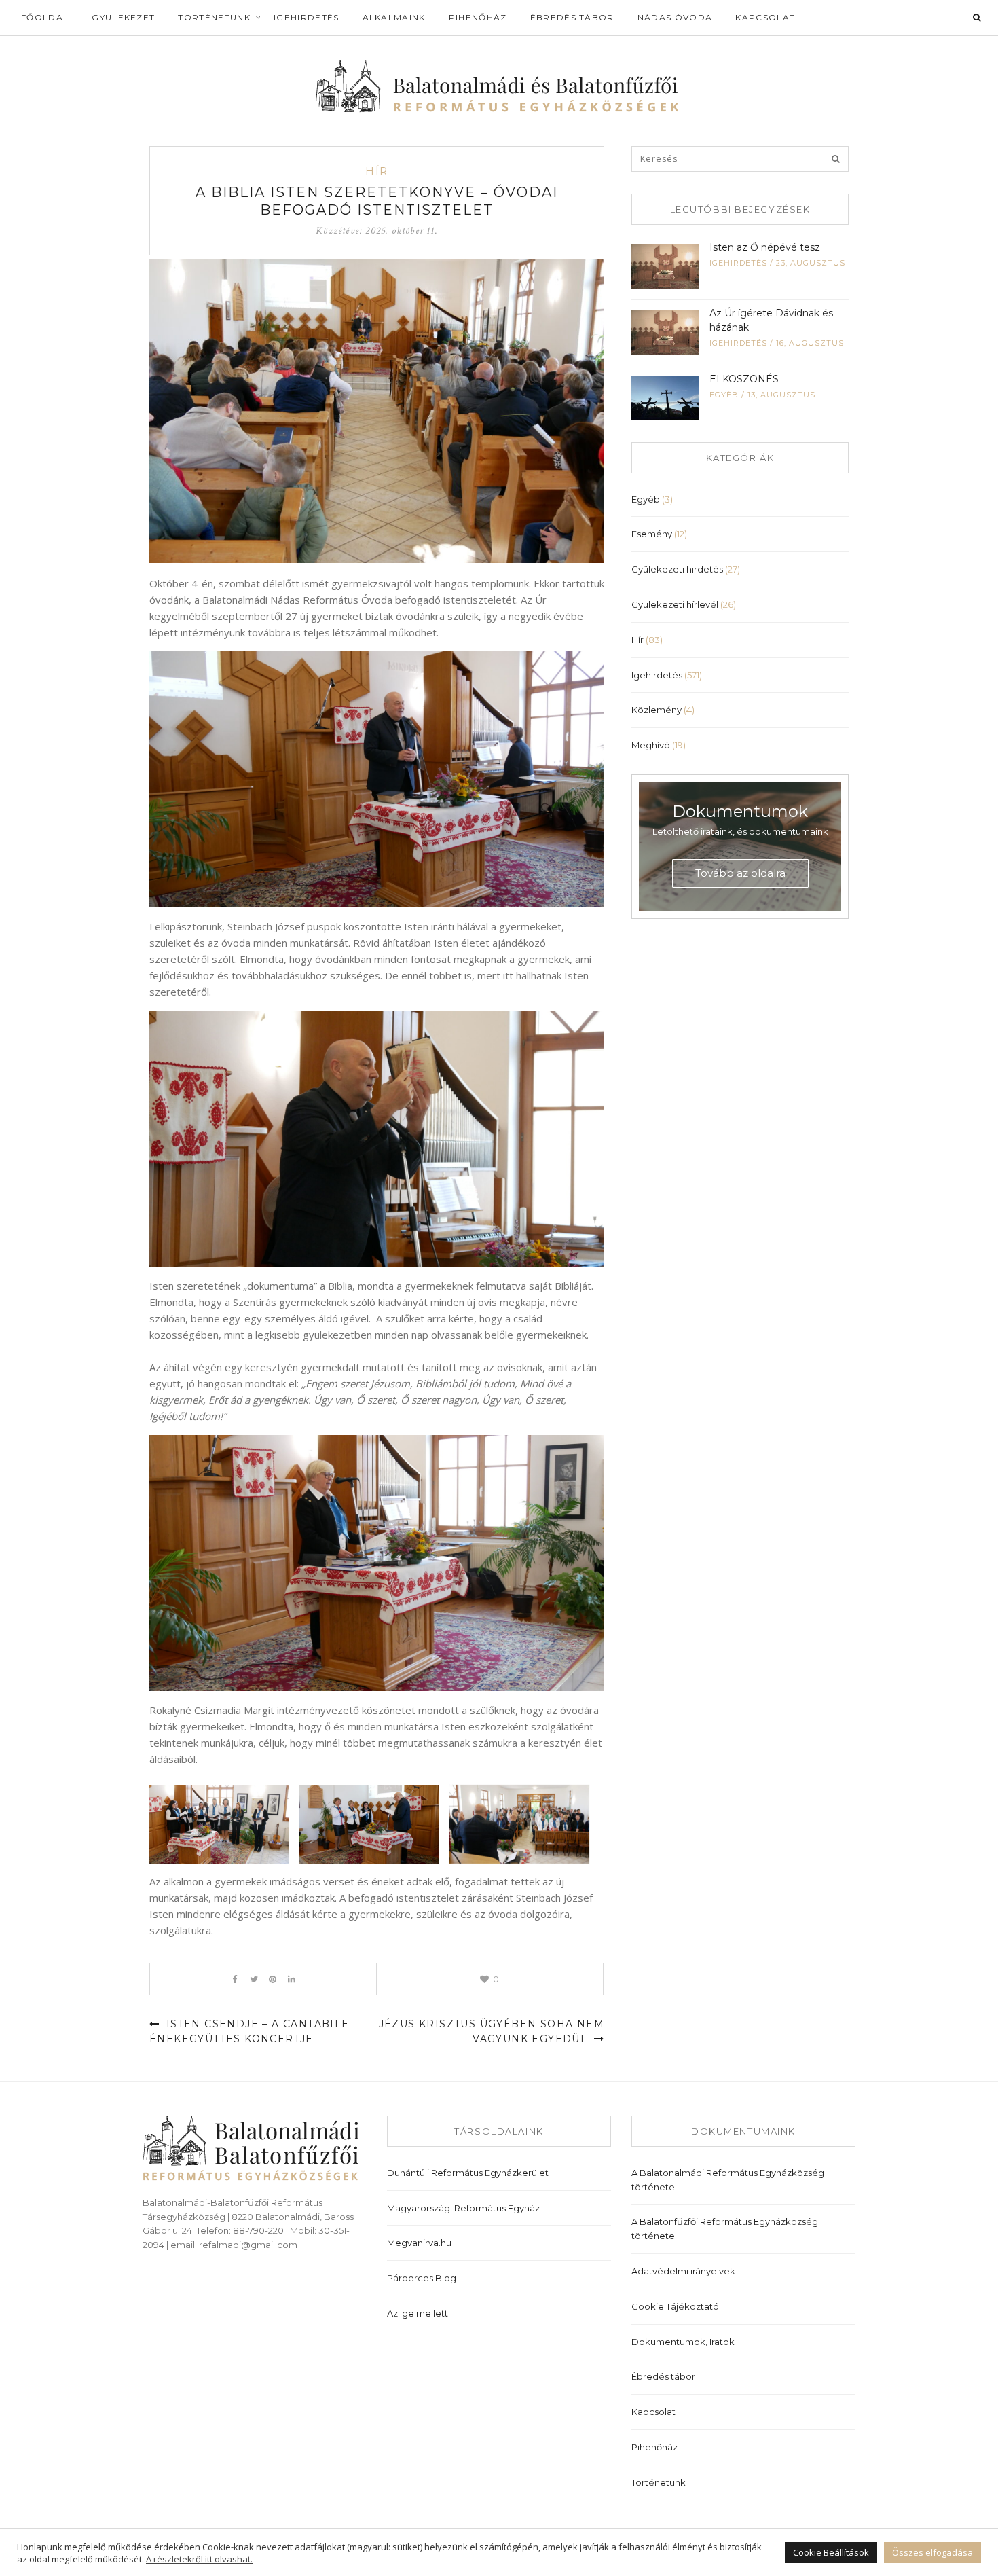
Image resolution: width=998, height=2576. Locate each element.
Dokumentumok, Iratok (683, 2342)
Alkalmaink (394, 17)
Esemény (652, 534)
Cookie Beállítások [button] (831, 2552)
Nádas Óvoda (675, 17)
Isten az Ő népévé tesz (765, 247)
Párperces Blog (422, 2278)
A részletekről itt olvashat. (199, 2559)
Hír (377, 171)
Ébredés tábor (572, 17)
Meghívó (651, 745)
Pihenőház (478, 17)
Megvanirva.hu (419, 2243)
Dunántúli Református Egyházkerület (468, 2173)
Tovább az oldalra (740, 873)
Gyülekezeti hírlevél (675, 604)
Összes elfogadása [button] (932, 2552)
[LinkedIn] (292, 1979)
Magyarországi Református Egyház (463, 2208)
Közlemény (657, 710)
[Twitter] (254, 1979)
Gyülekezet (123, 17)
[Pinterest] (273, 1979)
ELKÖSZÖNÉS (744, 379)
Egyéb (724, 395)
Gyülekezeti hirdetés (677, 569)
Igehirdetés (307, 17)
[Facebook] (235, 1979)
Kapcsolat (765, 17)
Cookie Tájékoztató (675, 2306)
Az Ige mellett (418, 2313)
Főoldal (45, 17)
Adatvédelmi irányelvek (683, 2271)
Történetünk (214, 17)
